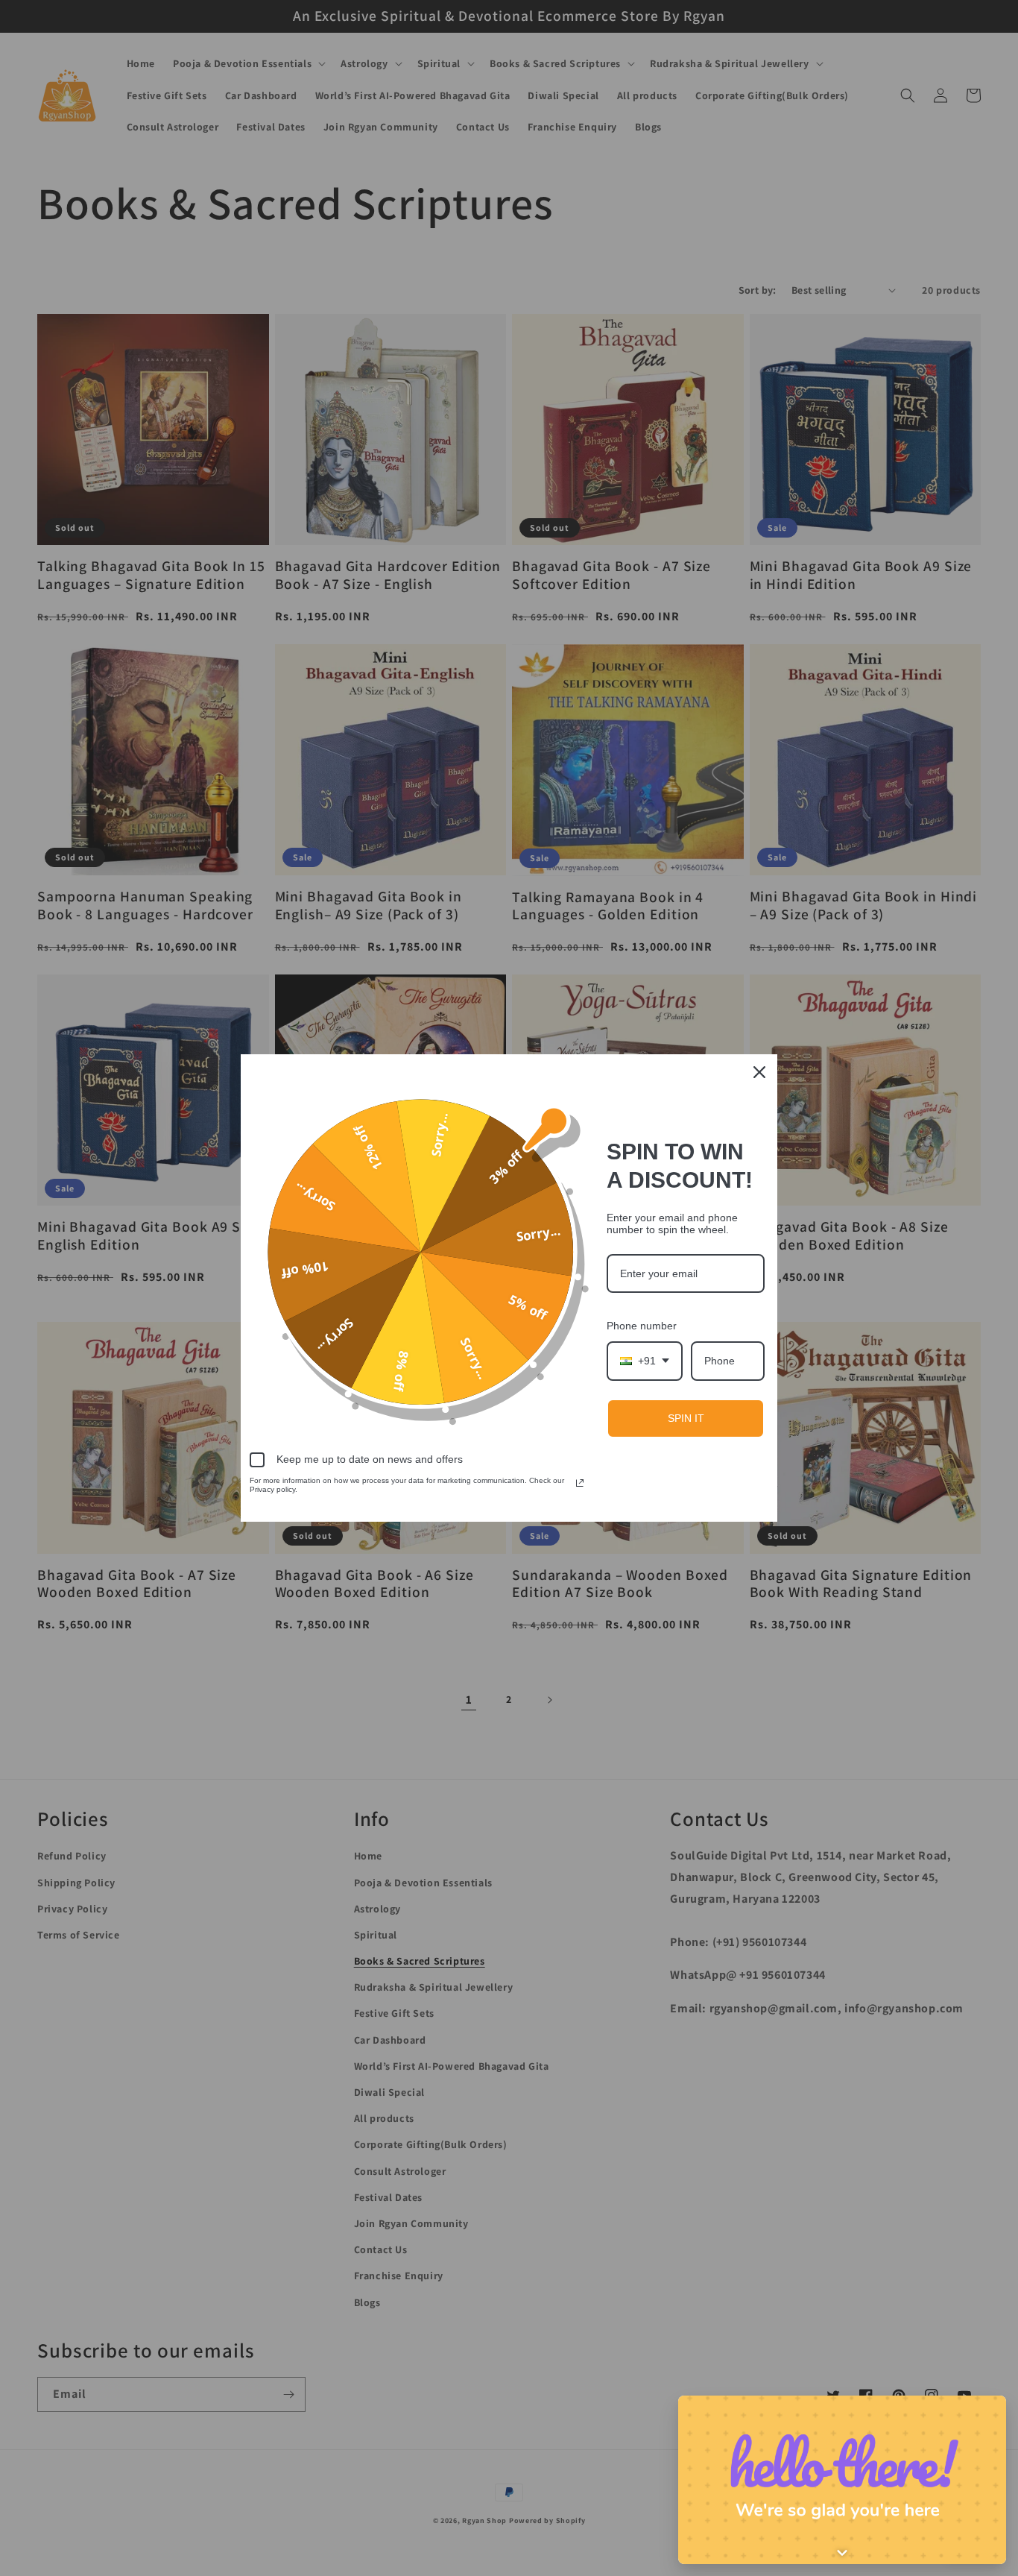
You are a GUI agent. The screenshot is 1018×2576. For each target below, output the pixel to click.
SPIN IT (686, 1418)
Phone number (642, 1326)
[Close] (759, 1072)
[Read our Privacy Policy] (580, 1483)
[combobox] (645, 1361)
